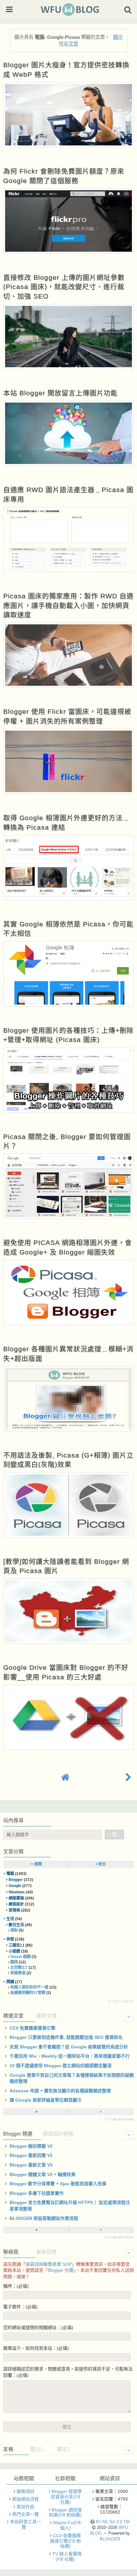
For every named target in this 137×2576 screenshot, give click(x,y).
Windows (17, 1892)
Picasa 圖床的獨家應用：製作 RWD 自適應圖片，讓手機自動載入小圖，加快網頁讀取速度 (68, 605)
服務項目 (25, 2491)
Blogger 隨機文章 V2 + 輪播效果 (43, 2174)
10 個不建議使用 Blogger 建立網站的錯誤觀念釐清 (61, 2066)
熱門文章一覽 (25, 2514)
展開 (37, 1864)
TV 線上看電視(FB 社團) (67, 2556)
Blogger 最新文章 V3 (31, 2165)
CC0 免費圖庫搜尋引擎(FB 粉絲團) (65, 2541)
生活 (10, 1919)
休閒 (10, 1939)
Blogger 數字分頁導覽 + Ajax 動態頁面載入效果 (58, 2184)
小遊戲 (14, 1951)
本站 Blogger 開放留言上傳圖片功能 (60, 393)
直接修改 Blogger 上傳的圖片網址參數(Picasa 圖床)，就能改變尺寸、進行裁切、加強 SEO (64, 287)
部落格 (14, 1910)
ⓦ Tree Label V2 (121, 2001)
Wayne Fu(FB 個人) (67, 2525)
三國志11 (17, 1945)
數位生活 (16, 1925)
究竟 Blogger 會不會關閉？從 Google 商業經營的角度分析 (69, 2047)
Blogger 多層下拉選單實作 (37, 2193)
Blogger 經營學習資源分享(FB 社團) (66, 2497)
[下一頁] (101, 2112)
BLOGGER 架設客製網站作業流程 (44, 2218)
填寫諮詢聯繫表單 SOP (49, 2264)
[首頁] (65, 1777)
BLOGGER (110, 2539)
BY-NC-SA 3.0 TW (113, 2522)
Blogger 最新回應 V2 (31, 2155)
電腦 (10, 1874)
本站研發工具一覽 (25, 2524)
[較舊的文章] (128, 1777)
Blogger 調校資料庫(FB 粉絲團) (65, 2513)
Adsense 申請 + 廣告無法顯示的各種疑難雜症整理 (60, 2091)
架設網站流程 (25, 2499)
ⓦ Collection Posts (119, 2119)
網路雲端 (16, 1898)
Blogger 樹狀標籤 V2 (31, 2146)
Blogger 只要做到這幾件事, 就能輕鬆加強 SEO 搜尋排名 (66, 2037)
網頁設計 (16, 1904)
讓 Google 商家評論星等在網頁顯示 (46, 2100)
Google (15, 1886)
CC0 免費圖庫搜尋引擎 (32, 2028)
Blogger (16, 1880)
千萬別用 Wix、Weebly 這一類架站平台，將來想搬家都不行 (70, 2056)
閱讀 (10, 1982)
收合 (101, 1864)
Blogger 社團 (61, 2270)
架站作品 (25, 2507)
